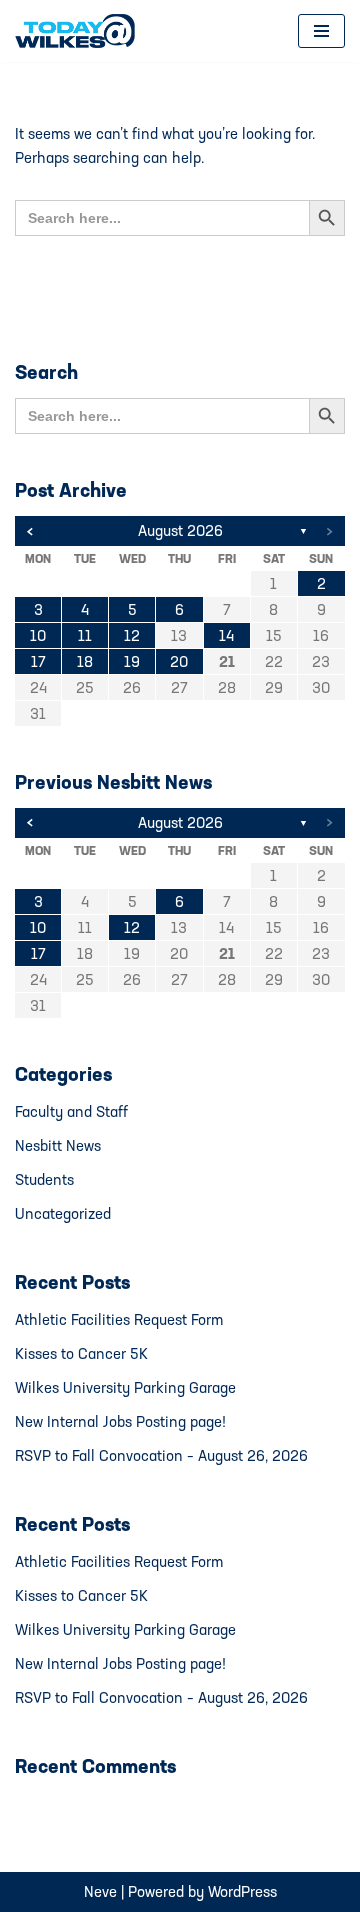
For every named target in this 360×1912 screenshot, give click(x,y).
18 (85, 661)
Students (44, 1179)
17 (38, 661)
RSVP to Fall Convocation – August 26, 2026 (161, 1455)
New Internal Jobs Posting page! (120, 1421)
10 (38, 635)
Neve (100, 1891)
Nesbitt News (58, 1145)
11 (85, 635)
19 (132, 661)
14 (226, 635)
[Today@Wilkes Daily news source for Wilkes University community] (80, 31)
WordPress (242, 1891)
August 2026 (180, 530)
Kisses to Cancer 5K (81, 1353)
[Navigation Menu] (321, 31)
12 (132, 635)
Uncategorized (63, 1213)
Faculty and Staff (71, 1111)
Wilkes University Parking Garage (125, 1387)
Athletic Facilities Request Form (119, 1319)
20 (179, 661)
